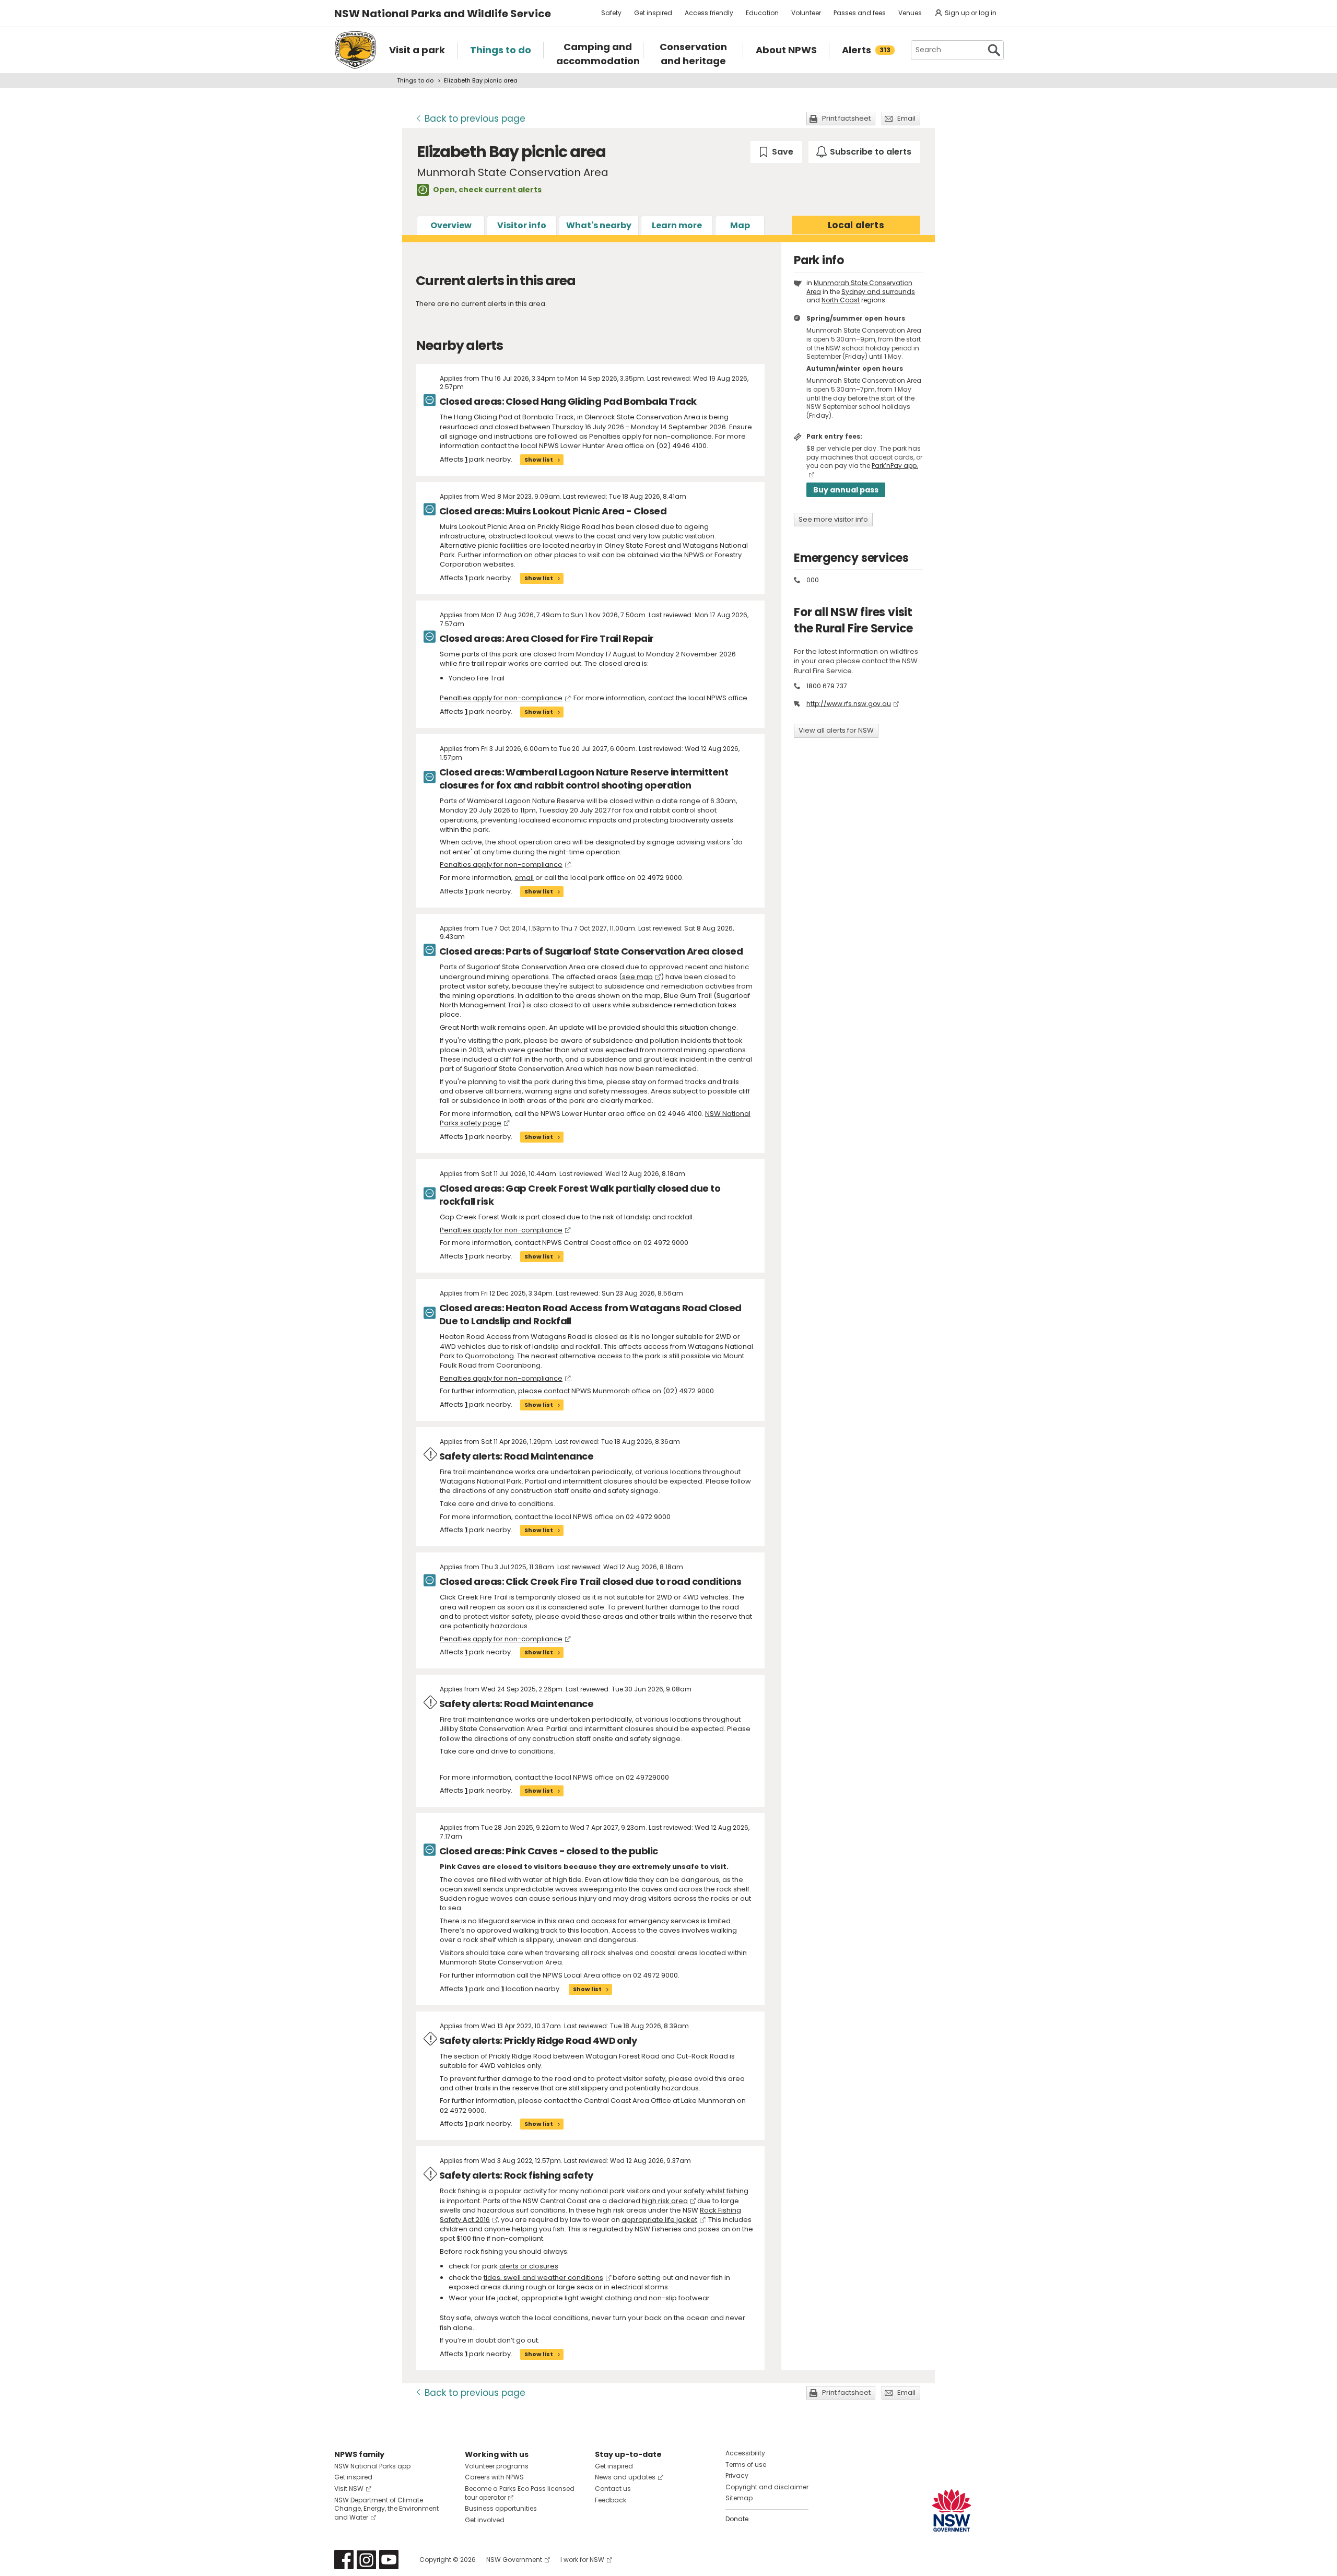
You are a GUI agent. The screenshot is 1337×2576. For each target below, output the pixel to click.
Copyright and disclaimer (767, 2487)
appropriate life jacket (659, 2220)
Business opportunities (501, 2508)
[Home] (355, 50)
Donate (737, 2519)
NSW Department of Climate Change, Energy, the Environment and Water (386, 2509)
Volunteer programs (497, 2466)
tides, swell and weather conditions (543, 2278)
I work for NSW (582, 2560)
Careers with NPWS (494, 2477)
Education (762, 13)
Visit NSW (349, 2489)
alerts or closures (529, 2266)
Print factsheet (846, 118)
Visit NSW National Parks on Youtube (389, 2560)
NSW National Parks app (372, 2466)
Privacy (737, 2475)
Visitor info (522, 225)
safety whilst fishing (716, 2191)
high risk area (665, 2201)
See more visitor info (833, 519)
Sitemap (739, 2498)
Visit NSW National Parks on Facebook (344, 2560)
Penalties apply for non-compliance (501, 698)
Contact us (613, 2489)
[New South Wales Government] (952, 2510)
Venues (910, 13)
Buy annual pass (846, 490)
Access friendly (709, 13)
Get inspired (653, 13)
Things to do (415, 80)
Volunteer (806, 13)
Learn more (677, 225)
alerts (856, 225)
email (524, 878)
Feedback (611, 2500)
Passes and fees (860, 13)
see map (637, 977)
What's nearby (599, 225)
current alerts (513, 190)
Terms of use (746, 2465)
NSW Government (514, 2560)
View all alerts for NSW (836, 730)
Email (906, 118)
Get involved (485, 2520)
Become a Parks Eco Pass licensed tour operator (520, 2493)
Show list (539, 460)
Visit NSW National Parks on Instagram (366, 2560)
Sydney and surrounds (878, 292)
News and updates (625, 2477)
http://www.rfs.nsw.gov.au (849, 704)
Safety (611, 13)
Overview (451, 225)
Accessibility (745, 2453)
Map (740, 225)
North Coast (841, 300)
